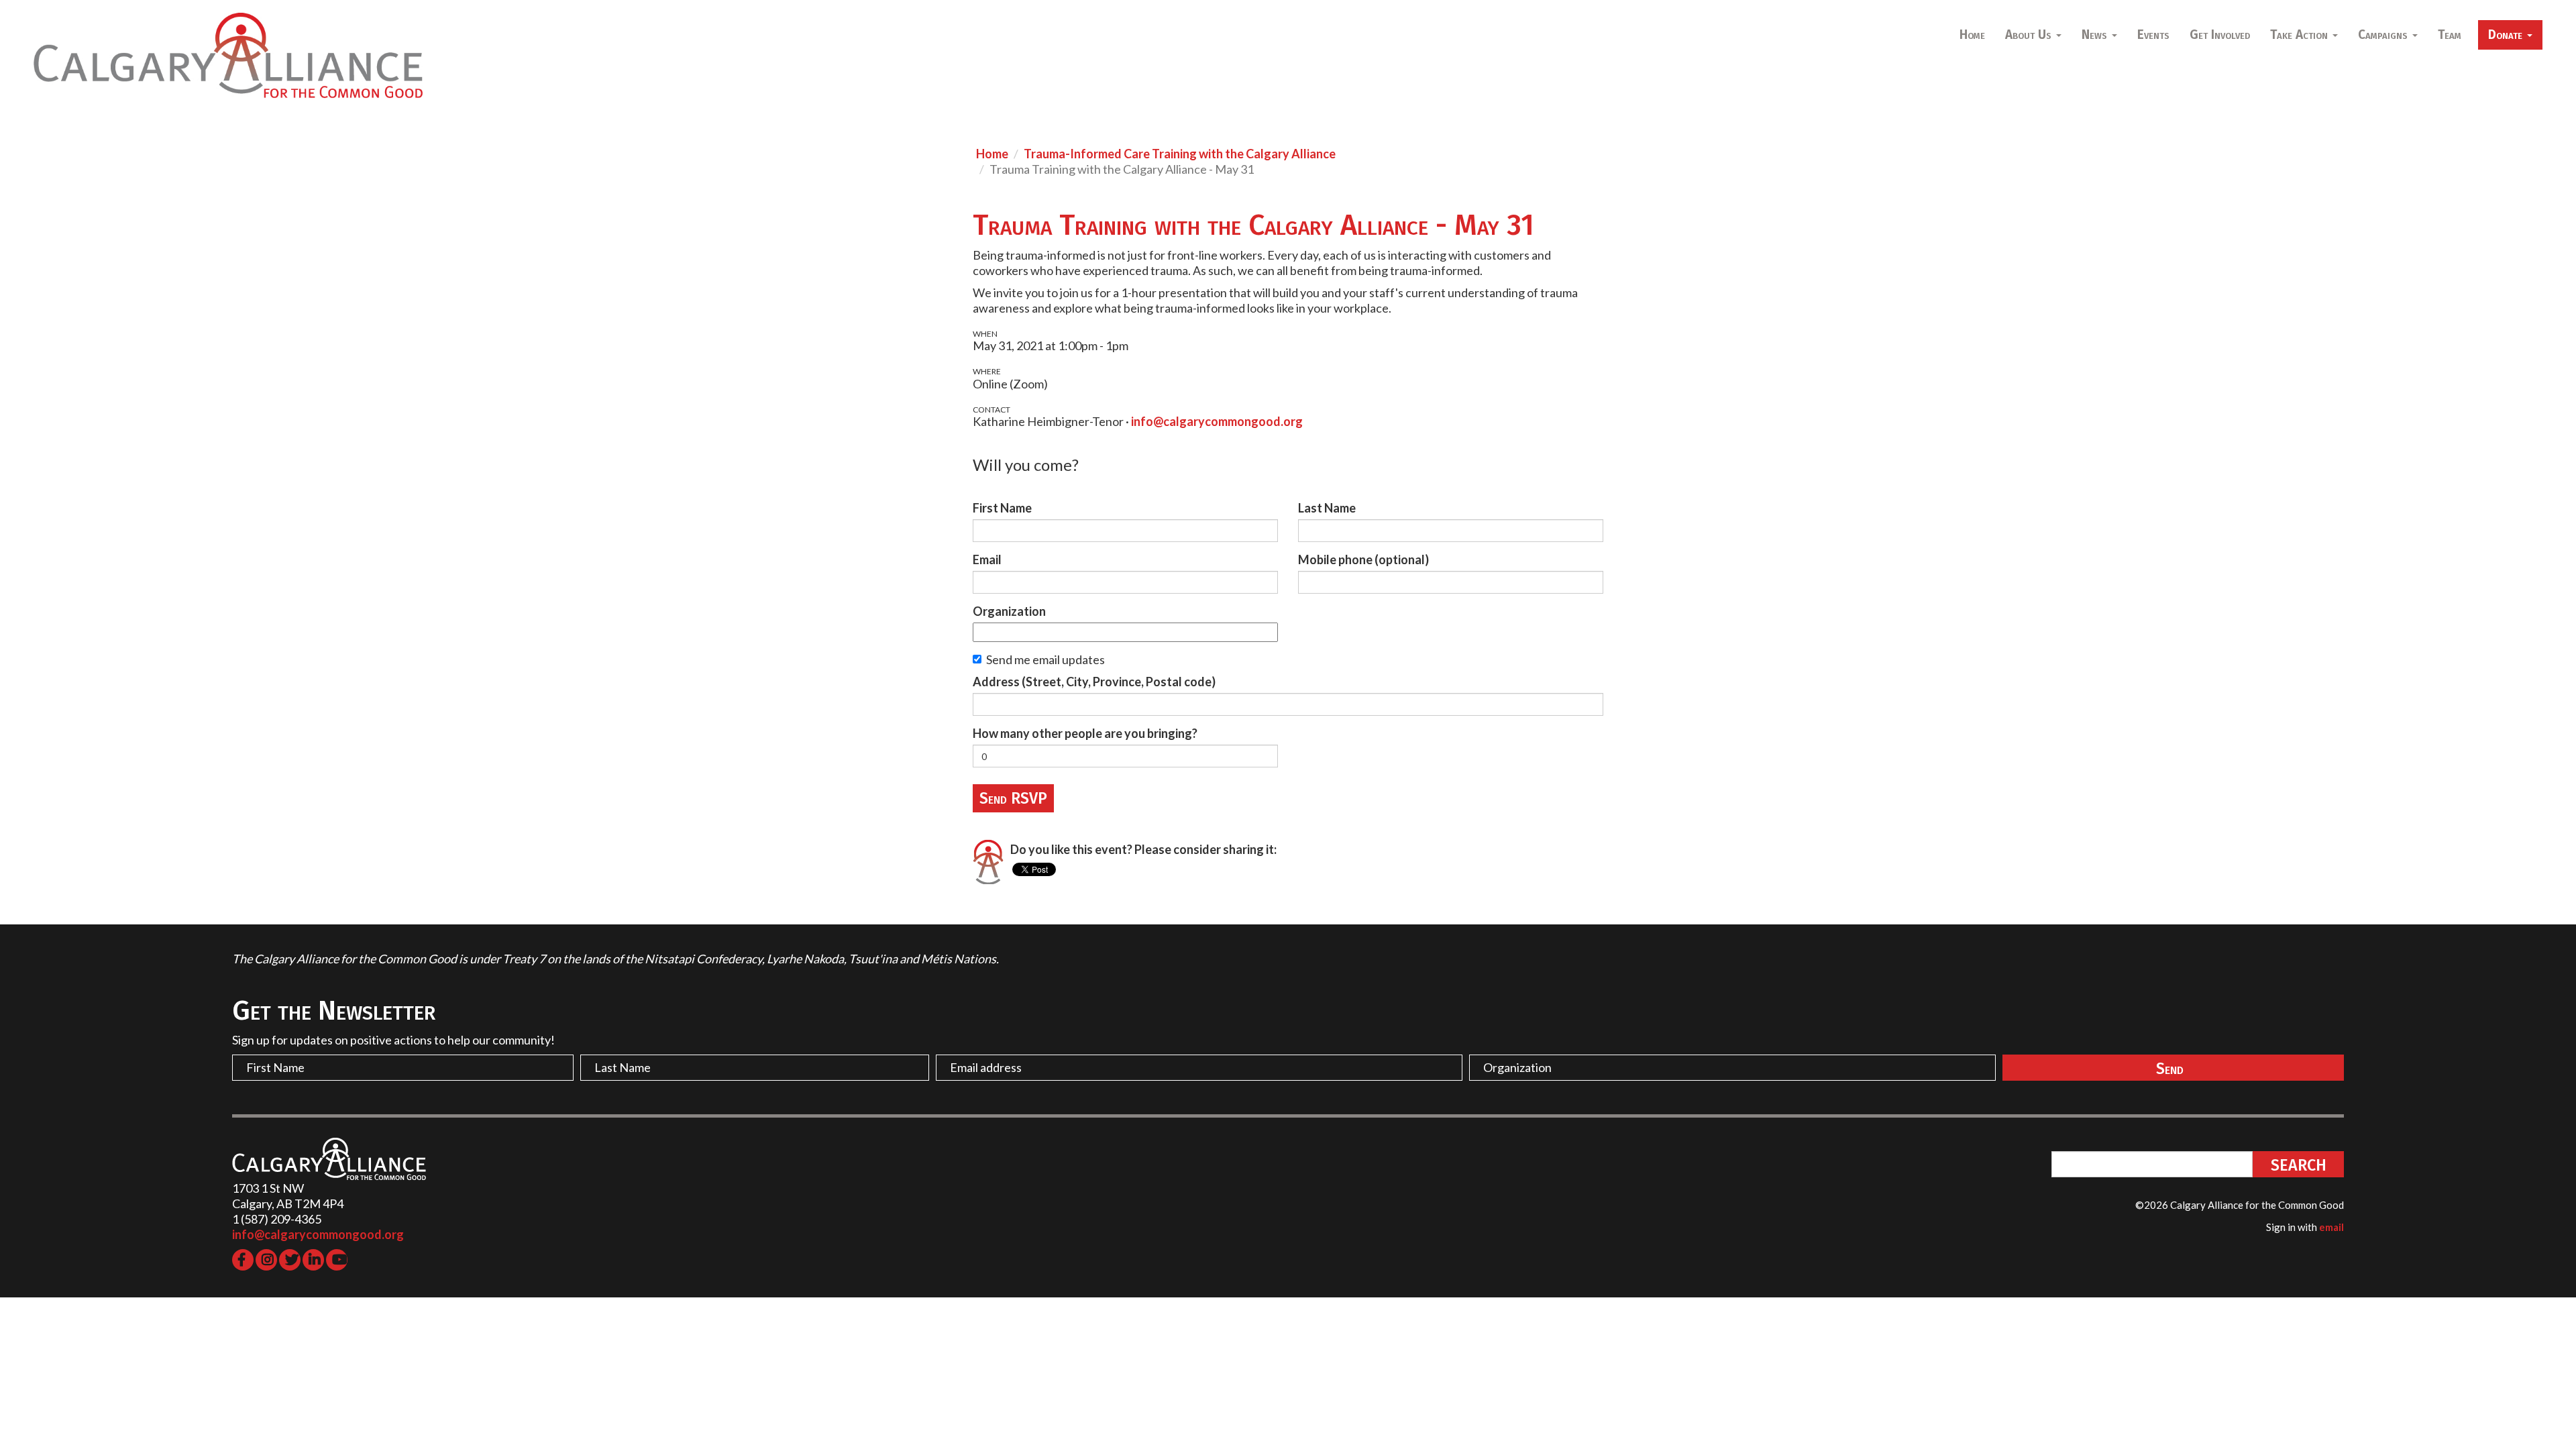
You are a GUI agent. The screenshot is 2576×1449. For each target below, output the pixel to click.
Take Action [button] (2301, 35)
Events (2153, 35)
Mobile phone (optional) (1363, 559)
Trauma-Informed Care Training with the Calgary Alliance (1180, 154)
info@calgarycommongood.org (1217, 421)
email (2331, 1227)
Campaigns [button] (2384, 35)
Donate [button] (2507, 35)
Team (2450, 35)
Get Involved (2220, 35)
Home (1972, 35)
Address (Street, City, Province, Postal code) (1094, 682)
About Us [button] (2030, 35)
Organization (1009, 611)
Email (987, 559)
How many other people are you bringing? (1085, 733)
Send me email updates (1045, 659)
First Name (1002, 508)
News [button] (2096, 35)
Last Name (1327, 508)
